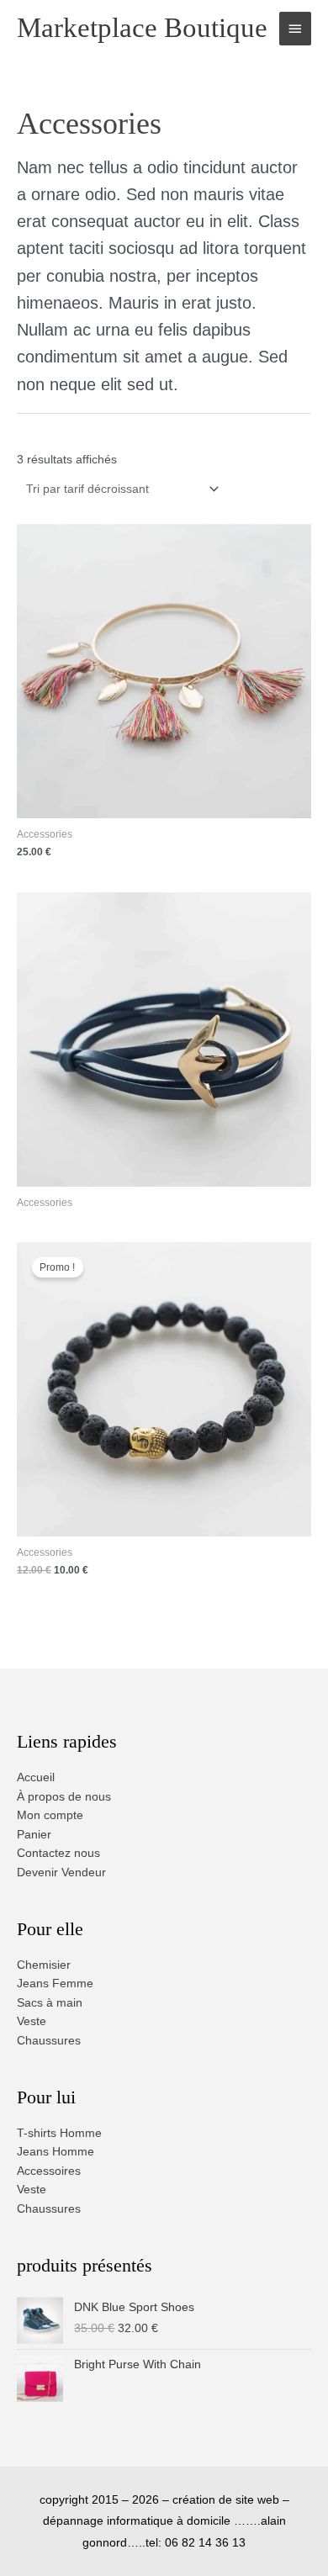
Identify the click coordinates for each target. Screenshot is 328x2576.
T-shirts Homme (59, 2133)
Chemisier (44, 1965)
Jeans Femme (55, 1984)
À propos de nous (64, 1797)
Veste (32, 2021)
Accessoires (49, 2171)
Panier (34, 1835)
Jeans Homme (56, 2152)
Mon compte (50, 1815)
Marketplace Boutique (142, 28)
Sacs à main (50, 2003)
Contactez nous (58, 1853)
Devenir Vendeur (61, 1872)
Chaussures (49, 2041)
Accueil (36, 1777)
